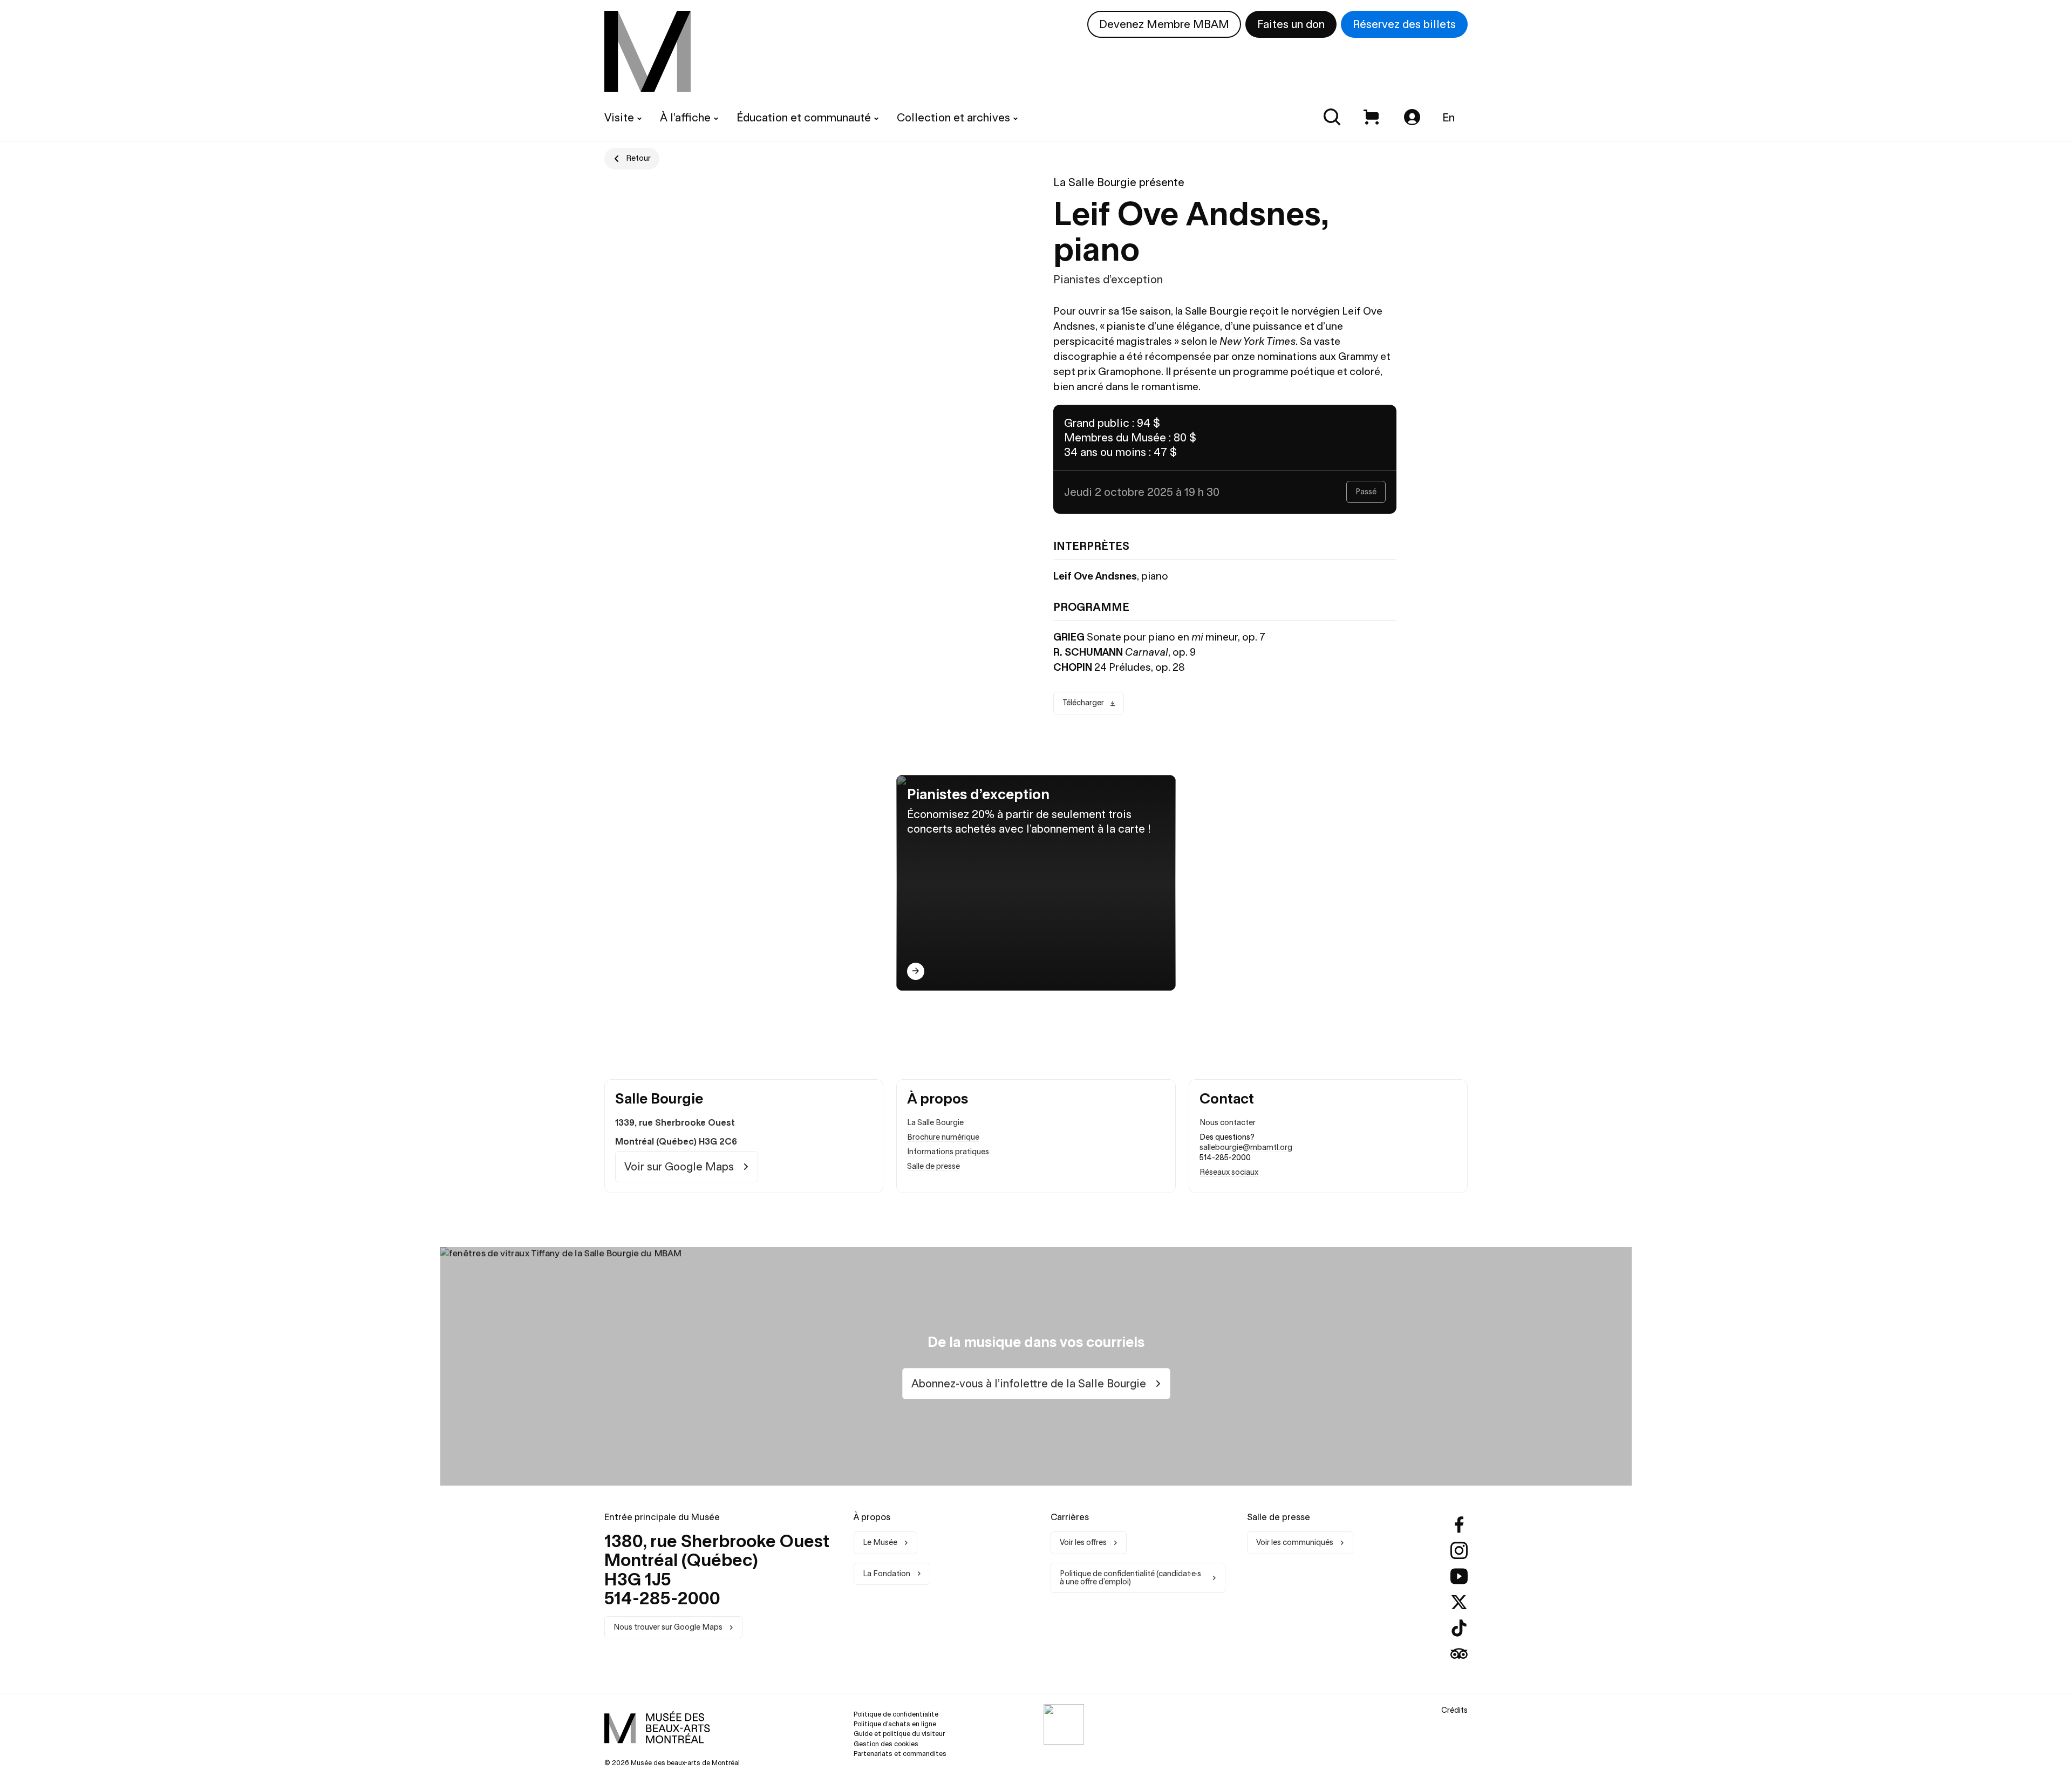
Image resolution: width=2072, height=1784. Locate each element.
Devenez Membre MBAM (1164, 24)
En (1449, 117)
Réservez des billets (1404, 24)
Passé (1366, 492)
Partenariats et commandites (900, 1754)
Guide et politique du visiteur (899, 1734)
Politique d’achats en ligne (895, 1724)
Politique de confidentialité (896, 1714)
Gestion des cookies (886, 1744)
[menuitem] (647, 51)
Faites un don (1291, 24)
